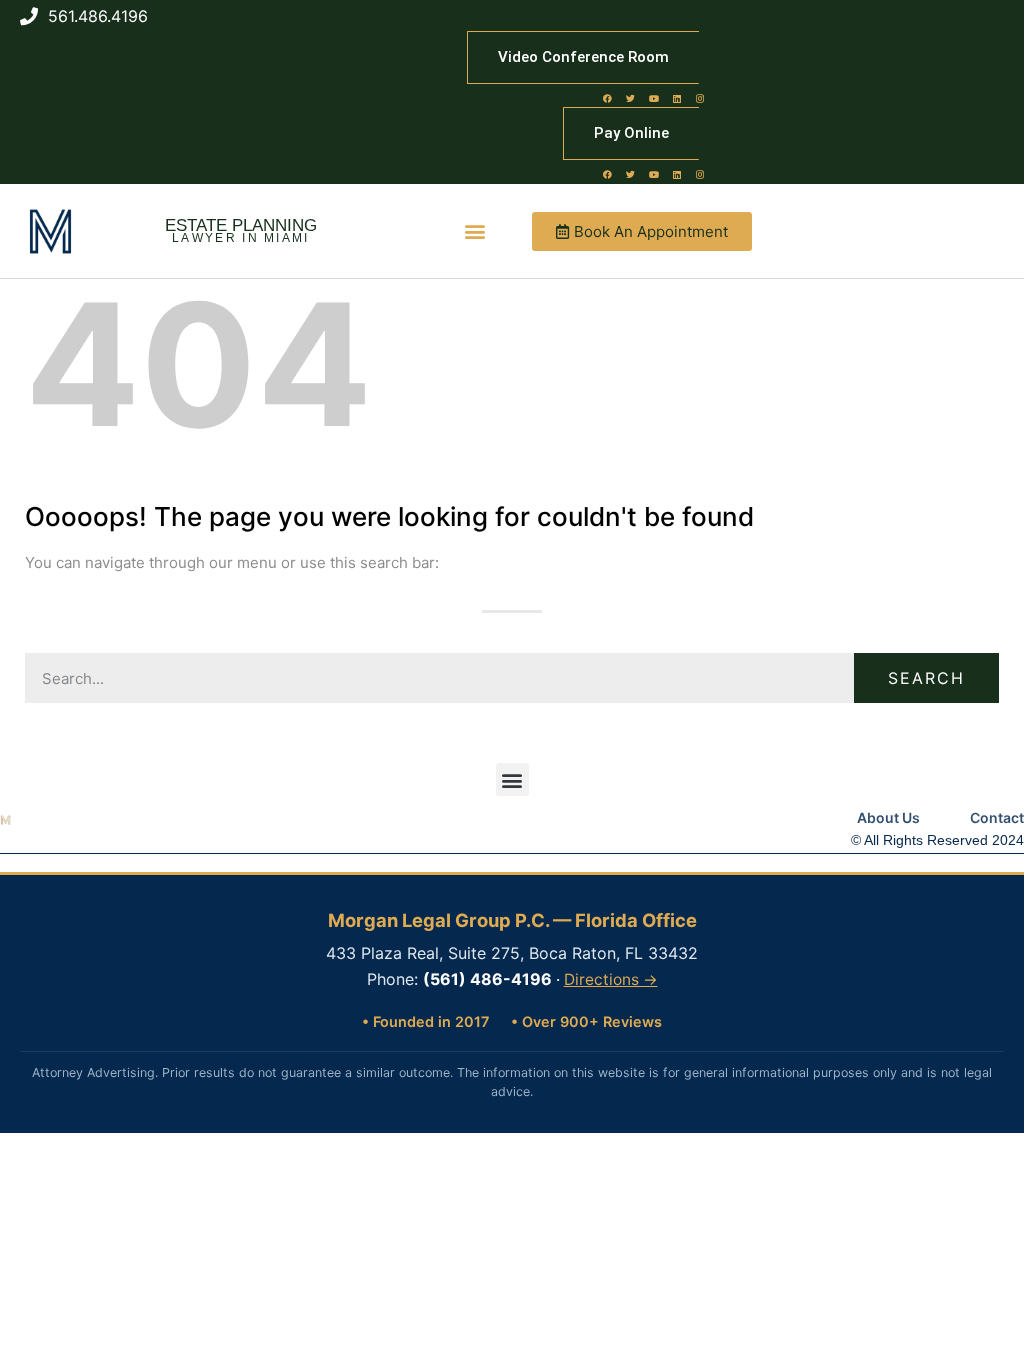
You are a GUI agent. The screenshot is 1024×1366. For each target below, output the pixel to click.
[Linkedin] (677, 98)
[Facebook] (608, 98)
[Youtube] (654, 98)
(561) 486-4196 (487, 979)
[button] (475, 231)
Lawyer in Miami (241, 238)
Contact (997, 817)
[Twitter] (631, 98)
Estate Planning (241, 225)
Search (926, 678)
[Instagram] (700, 98)
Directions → (611, 979)
